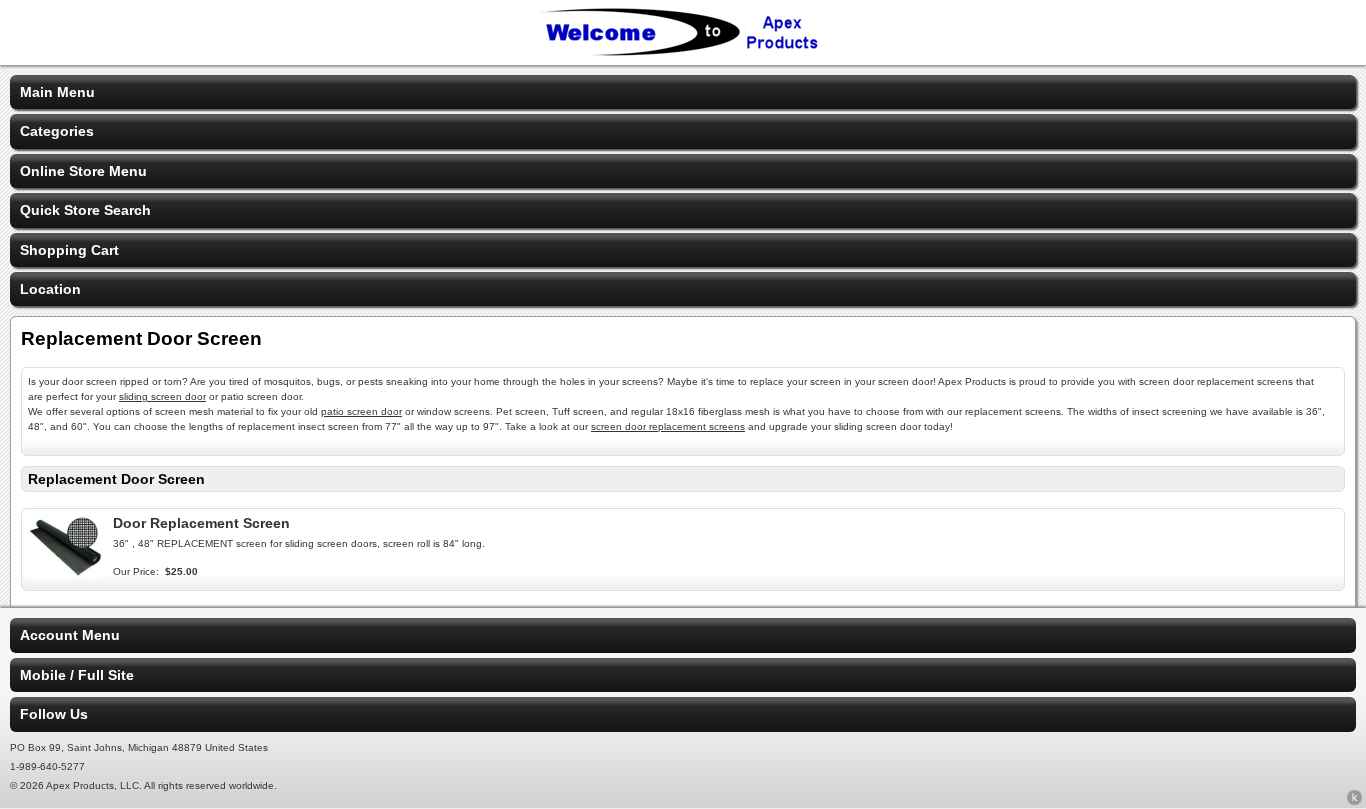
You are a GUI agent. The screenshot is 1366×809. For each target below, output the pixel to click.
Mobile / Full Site (77, 675)
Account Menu (70, 635)
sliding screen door (162, 396)
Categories (57, 131)
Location (50, 289)
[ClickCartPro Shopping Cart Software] (1354, 801)
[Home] (683, 52)
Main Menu (57, 92)
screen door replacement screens (668, 426)
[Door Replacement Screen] (65, 574)
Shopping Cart (69, 250)
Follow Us (54, 714)
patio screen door (361, 411)
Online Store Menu (83, 171)
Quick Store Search (85, 210)
